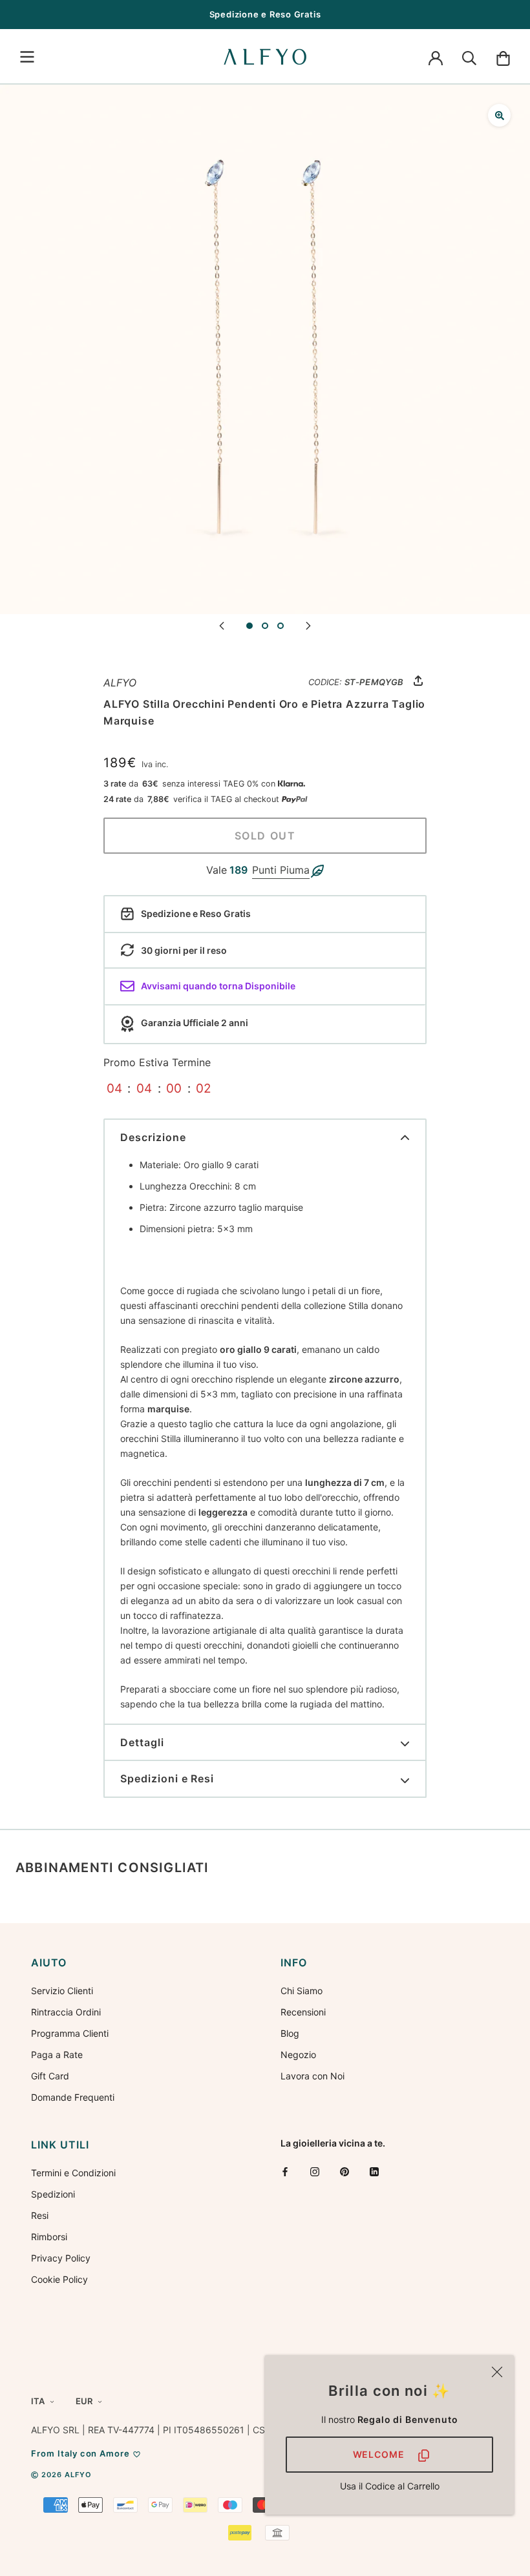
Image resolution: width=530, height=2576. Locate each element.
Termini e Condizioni (73, 2173)
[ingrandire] (499, 115)
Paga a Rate (57, 2055)
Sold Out (265, 836)
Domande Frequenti (73, 2097)
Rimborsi (49, 2237)
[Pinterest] (344, 2171)
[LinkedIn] (374, 2171)
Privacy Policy (61, 2258)
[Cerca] (469, 57)
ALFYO (120, 683)
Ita (38, 2401)
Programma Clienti (70, 2033)
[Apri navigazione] (27, 57)
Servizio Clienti (62, 1991)
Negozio (298, 2055)
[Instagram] (315, 2171)
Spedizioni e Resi (167, 1778)
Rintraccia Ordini (66, 2012)
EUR (84, 2401)
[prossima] (308, 625)
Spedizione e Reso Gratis (265, 14)
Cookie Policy (59, 2279)
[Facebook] (285, 2171)
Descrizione (153, 1137)
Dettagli (142, 1742)
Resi (40, 2215)
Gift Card (50, 2076)
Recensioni (303, 2012)
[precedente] (222, 625)
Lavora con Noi (313, 2076)
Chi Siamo (302, 1991)
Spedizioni (53, 2194)
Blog (290, 2033)
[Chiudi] (497, 2372)
